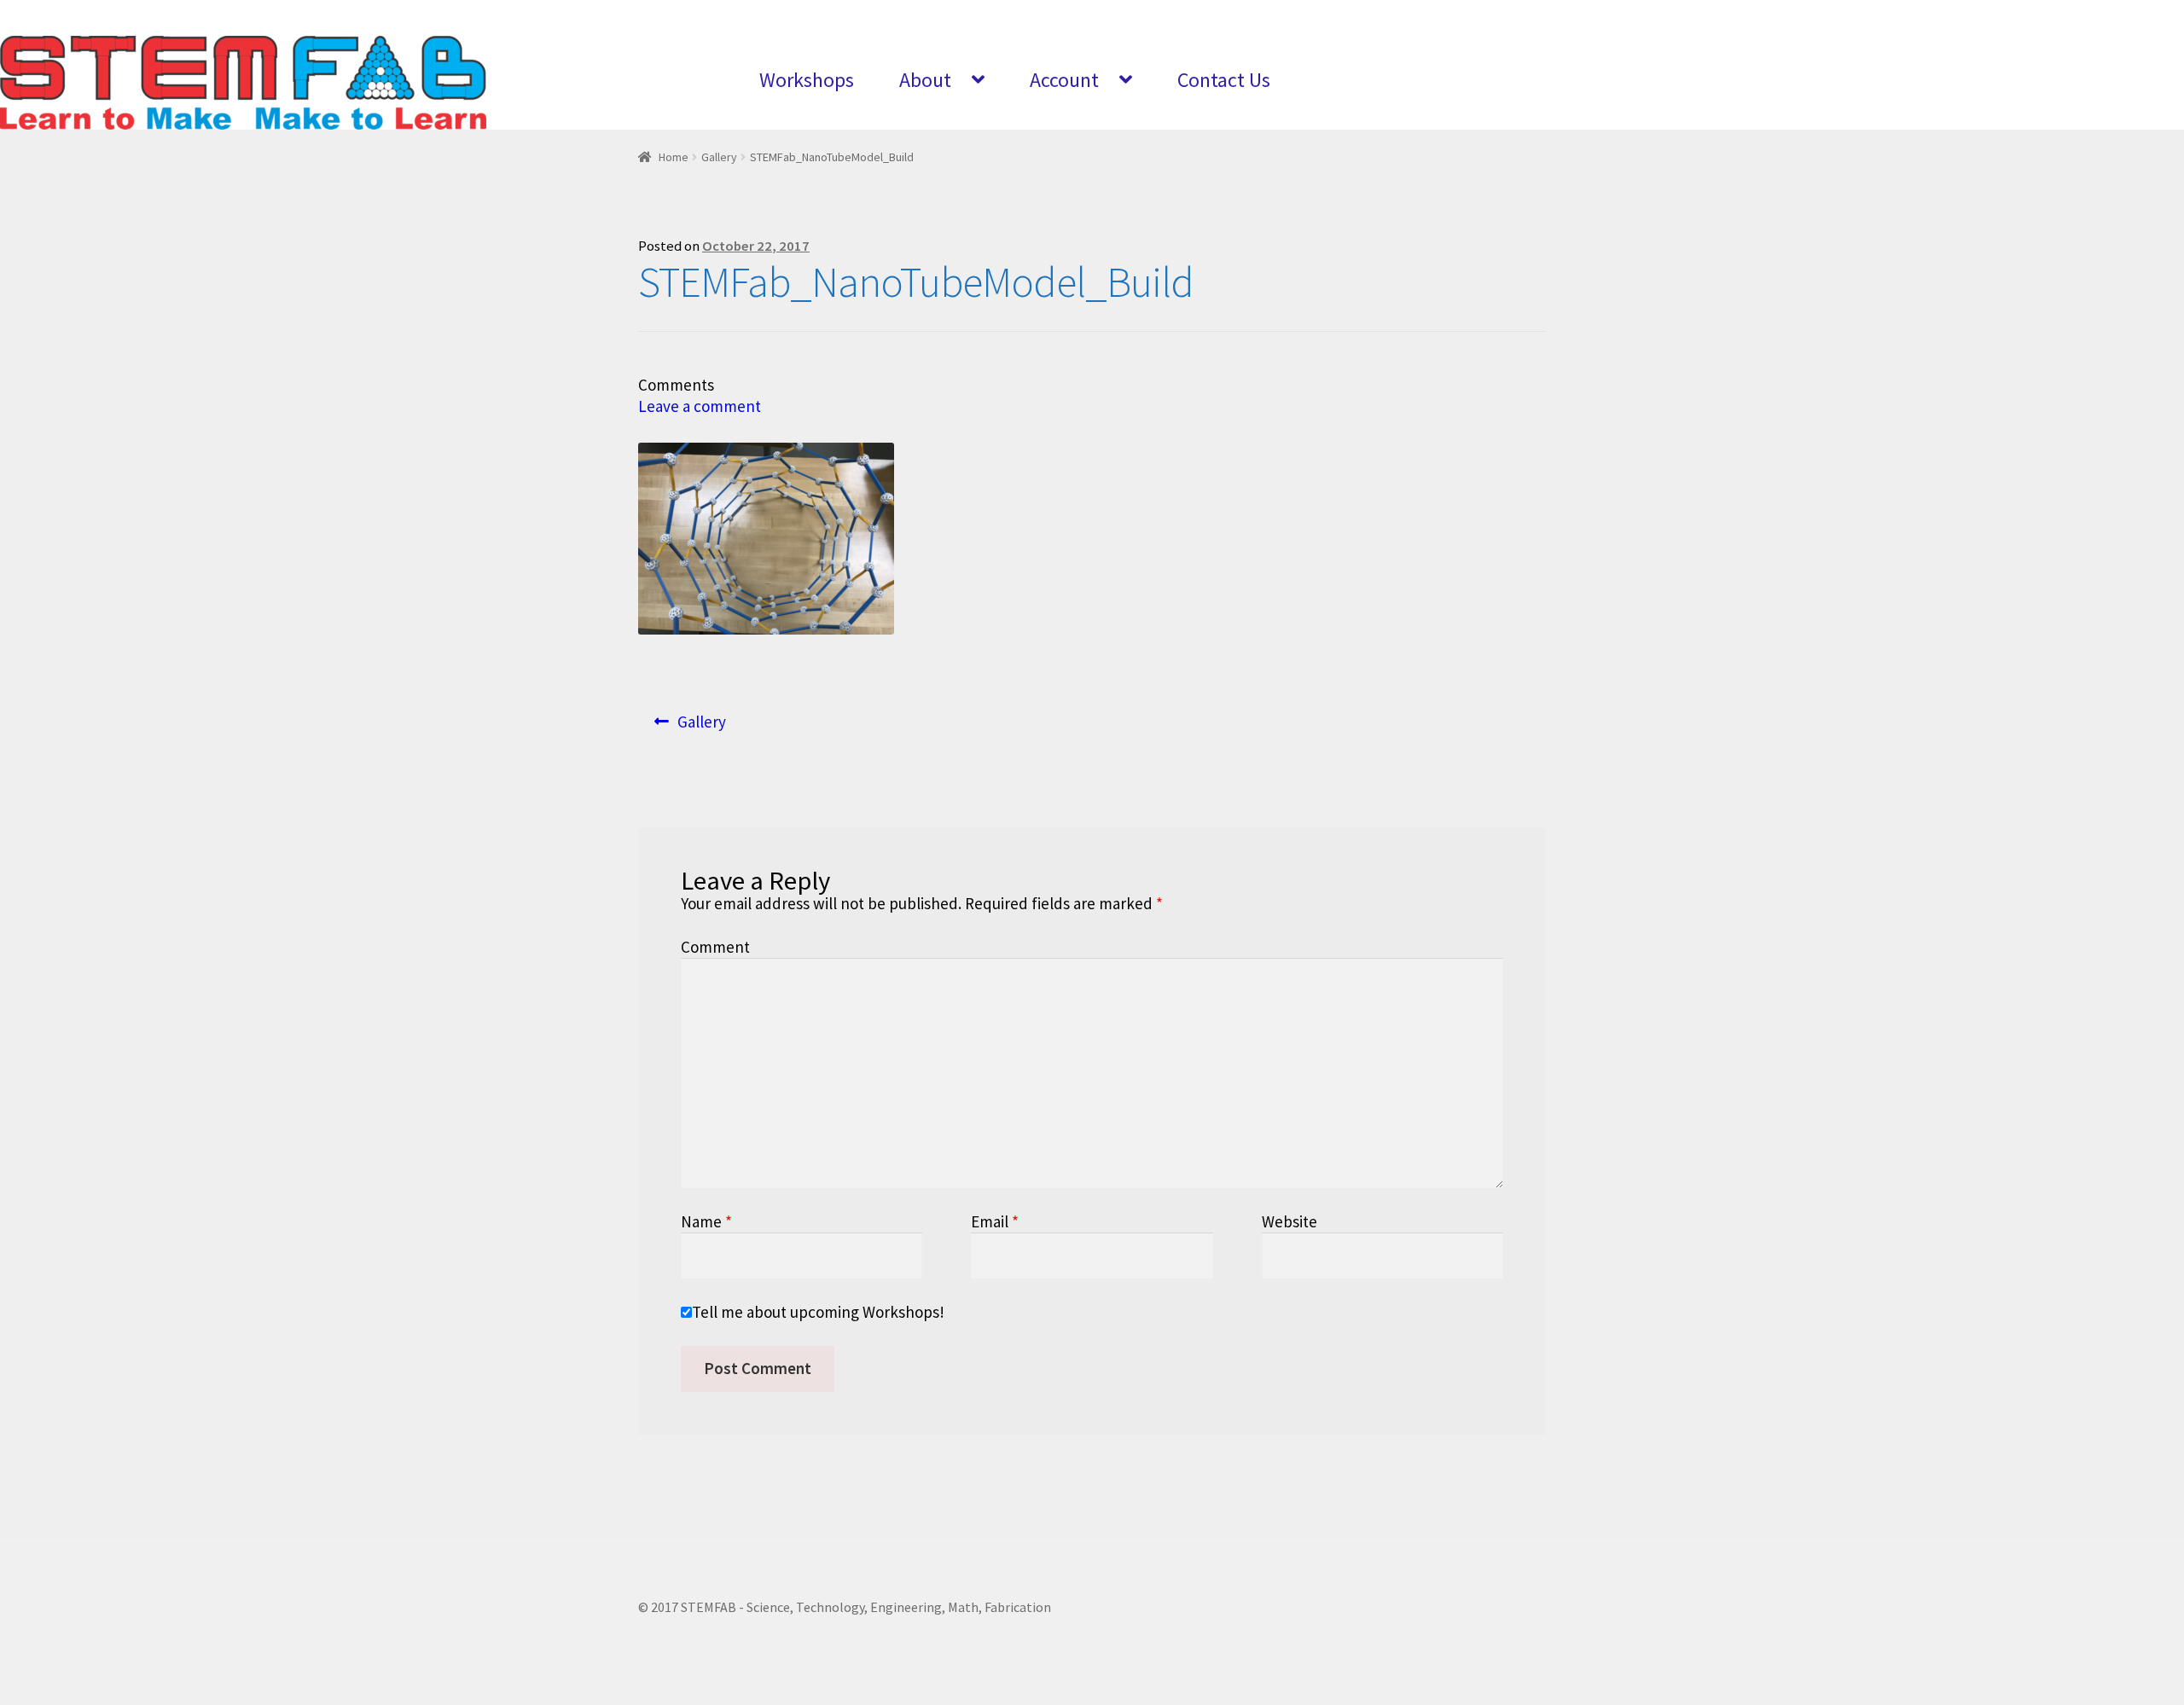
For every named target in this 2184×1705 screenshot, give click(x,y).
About (925, 80)
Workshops (807, 80)
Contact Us (1224, 80)
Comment (715, 947)
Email (995, 1221)
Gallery (719, 157)
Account (1064, 80)
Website (1289, 1221)
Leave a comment (700, 406)
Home (674, 157)
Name (706, 1221)
